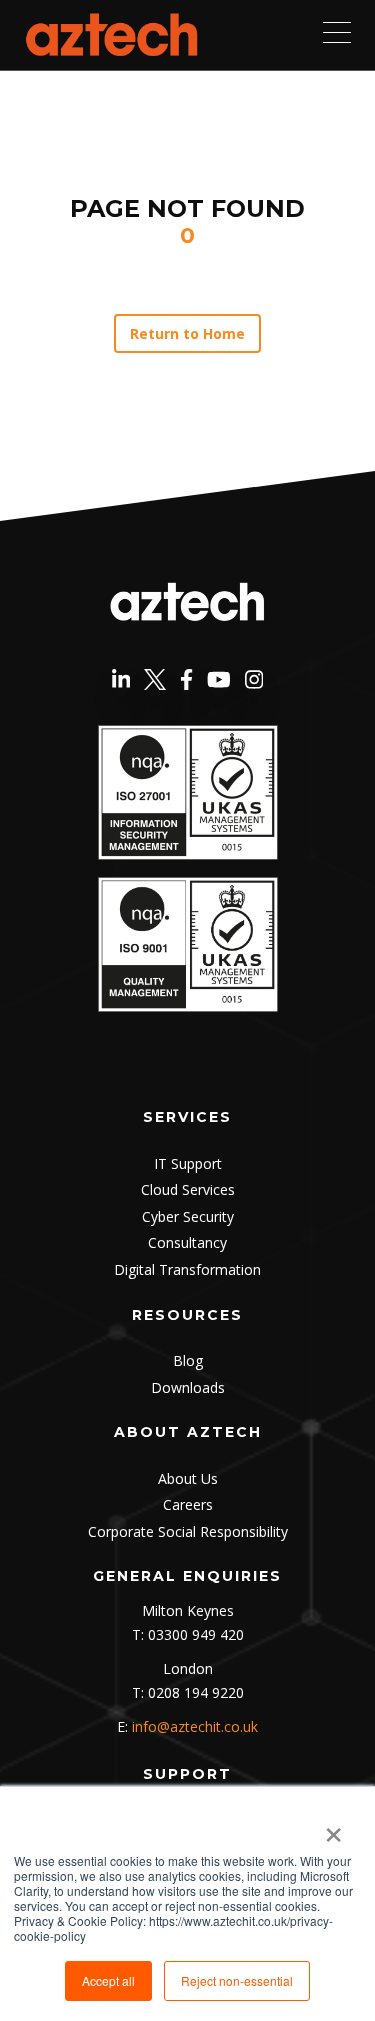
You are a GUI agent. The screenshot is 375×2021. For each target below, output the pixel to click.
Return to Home (188, 333)
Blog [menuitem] (188, 1360)
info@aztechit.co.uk (195, 1726)
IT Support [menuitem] (188, 1163)
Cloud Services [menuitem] (188, 1189)
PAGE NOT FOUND (187, 209)
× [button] (332, 1828)
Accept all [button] (108, 1980)
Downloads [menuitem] (188, 1387)
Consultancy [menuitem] (187, 1242)
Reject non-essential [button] (237, 1980)
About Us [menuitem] (188, 1478)
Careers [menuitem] (188, 1504)
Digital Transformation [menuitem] (187, 1269)
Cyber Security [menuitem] (188, 1216)
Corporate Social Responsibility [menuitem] (188, 1531)
